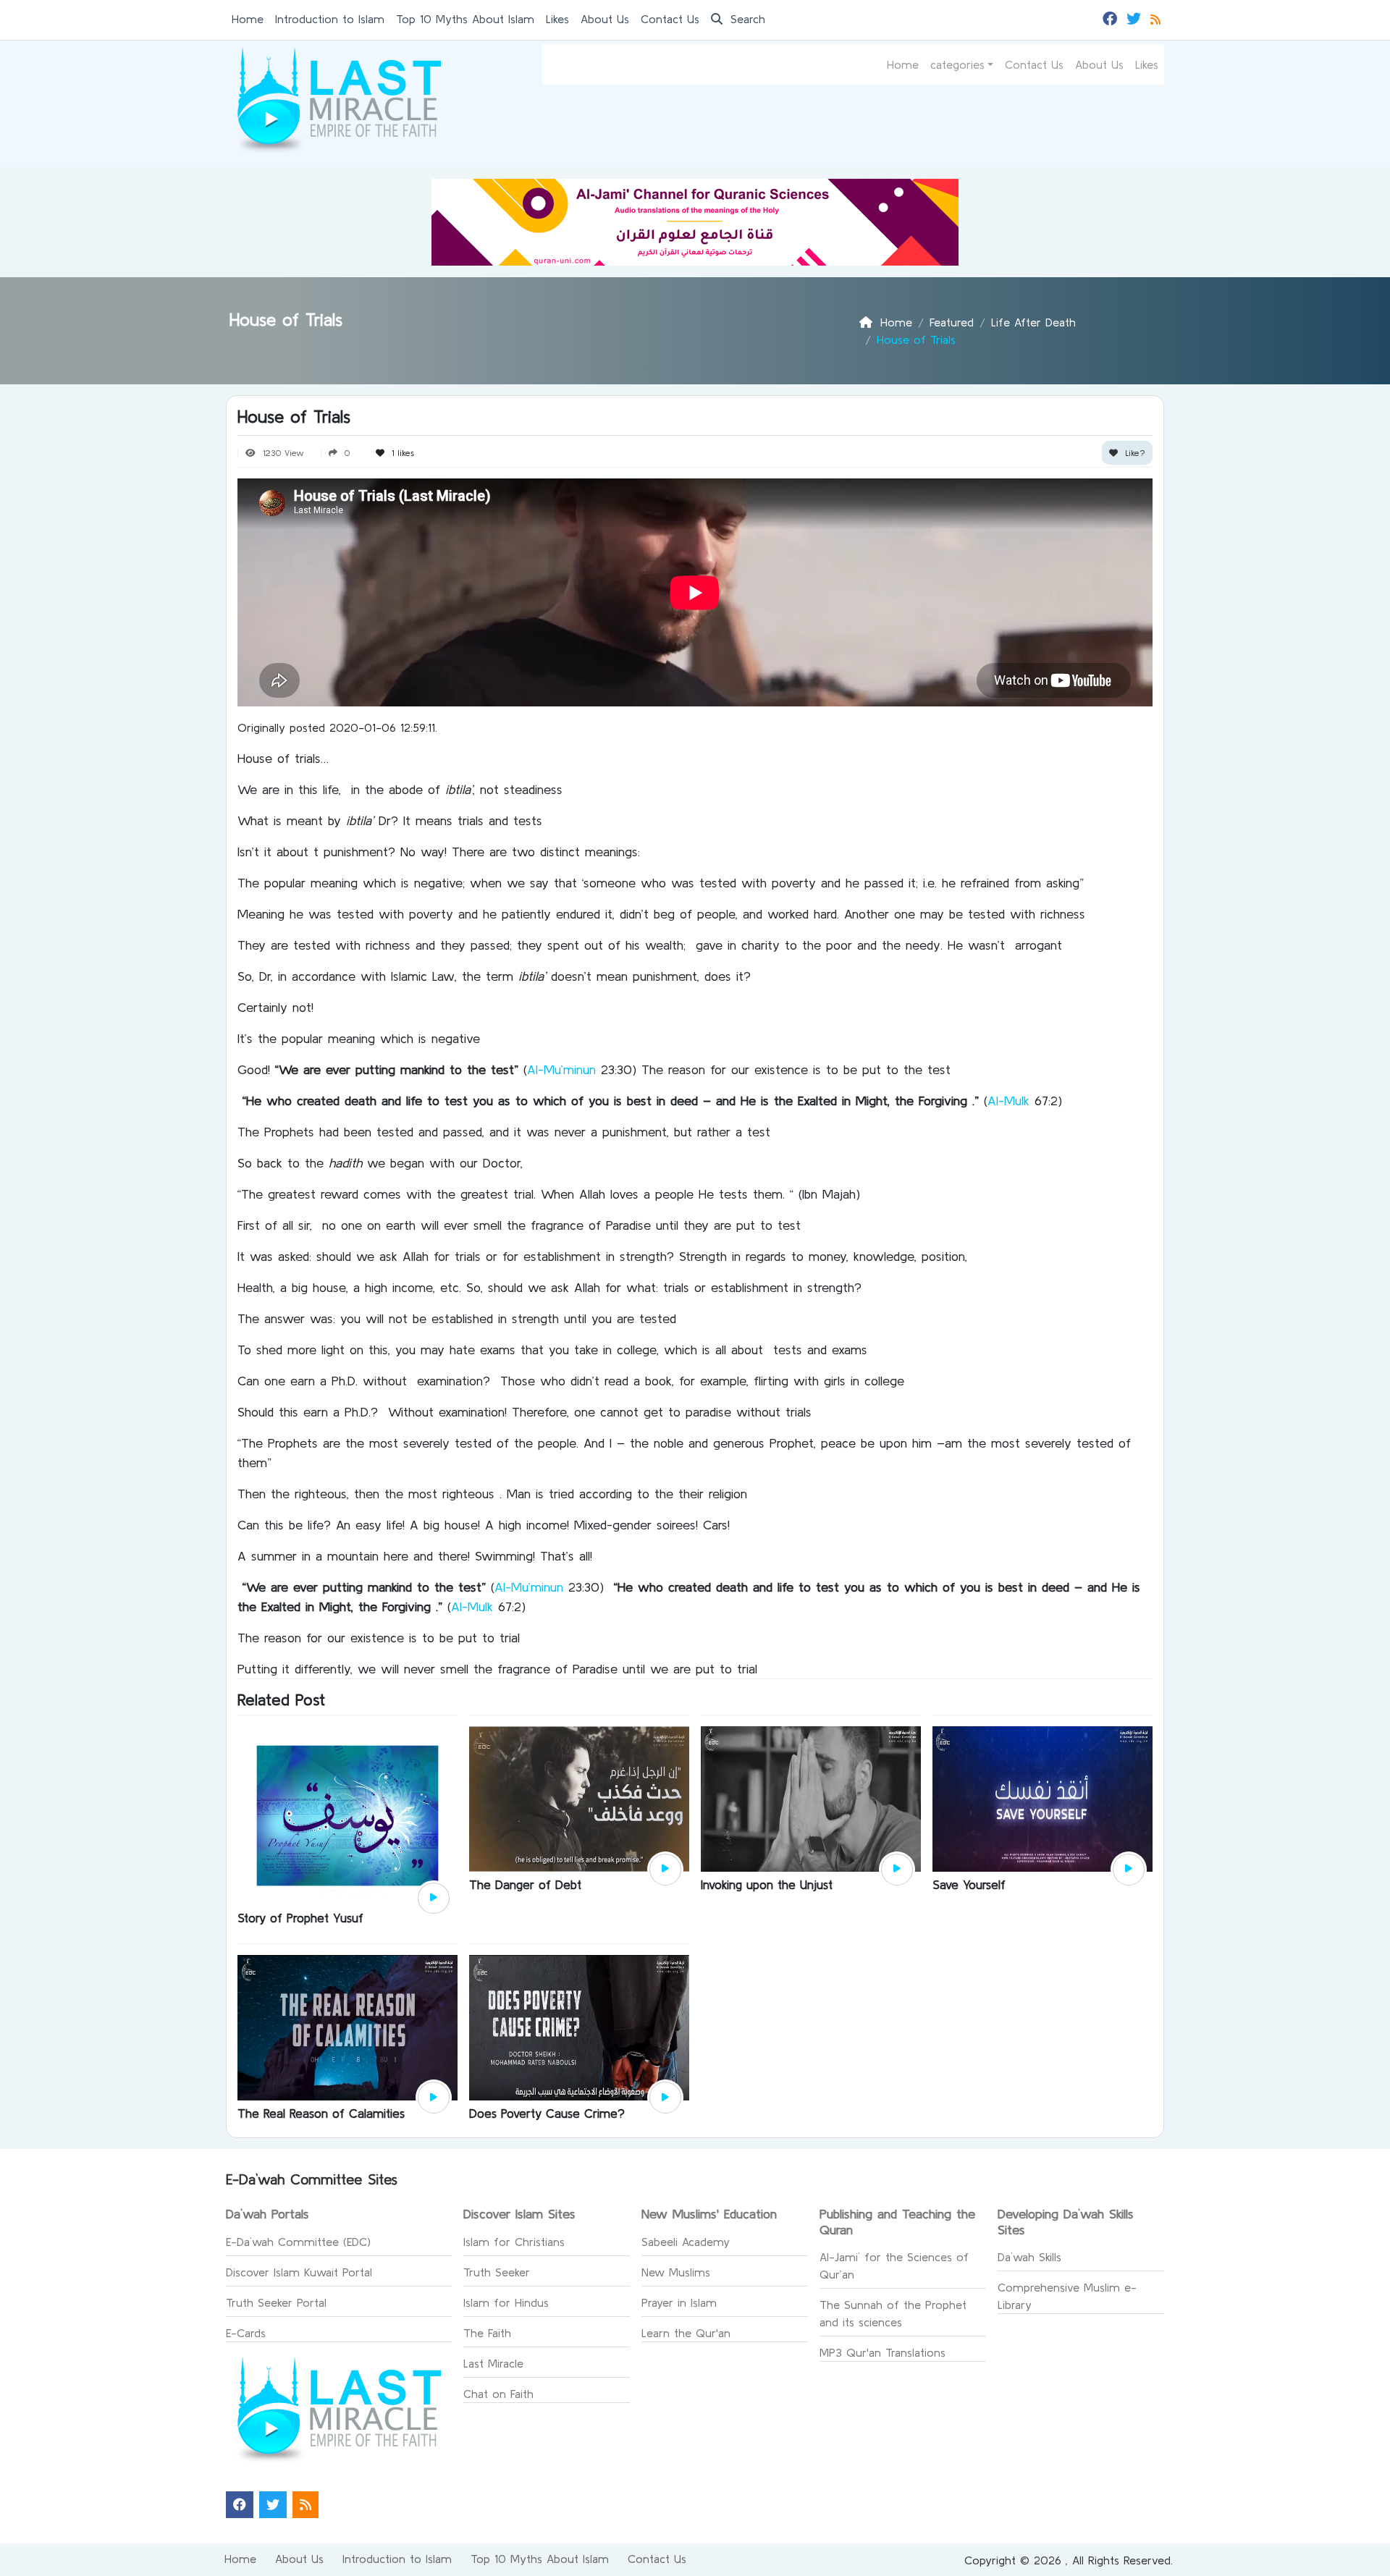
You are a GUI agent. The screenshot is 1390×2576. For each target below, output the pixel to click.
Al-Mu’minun (561, 1069)
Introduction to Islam (330, 19)
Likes (557, 19)
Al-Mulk (1008, 1101)
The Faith (487, 2333)
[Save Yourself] (1042, 1798)
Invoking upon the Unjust (767, 1884)
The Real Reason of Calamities (321, 2113)
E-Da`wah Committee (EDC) (298, 2242)
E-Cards (246, 2333)
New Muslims (676, 2272)
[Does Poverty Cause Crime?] (579, 2026)
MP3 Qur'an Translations (883, 2352)
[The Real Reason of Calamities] (347, 2026)
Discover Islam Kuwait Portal (299, 2272)
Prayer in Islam (679, 2302)
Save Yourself (969, 1884)
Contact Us (670, 19)
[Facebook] (1112, 17)
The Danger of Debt (525, 1884)
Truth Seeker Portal (276, 2302)
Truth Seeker (497, 2272)
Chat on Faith (498, 2394)
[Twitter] (1136, 17)
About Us (605, 19)
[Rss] (1157, 17)
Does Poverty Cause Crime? (547, 2113)
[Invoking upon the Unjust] (811, 1798)
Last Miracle (493, 2363)
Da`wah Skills (1029, 2257)
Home (248, 19)
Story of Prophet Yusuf (300, 1918)
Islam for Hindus (506, 2302)
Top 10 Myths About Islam (465, 19)
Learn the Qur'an (686, 2333)
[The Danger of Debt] (579, 1798)
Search (746, 19)
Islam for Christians (514, 2242)
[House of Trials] (434, 1899)
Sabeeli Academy (686, 2242)
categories (957, 64)
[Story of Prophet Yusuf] (347, 1815)
